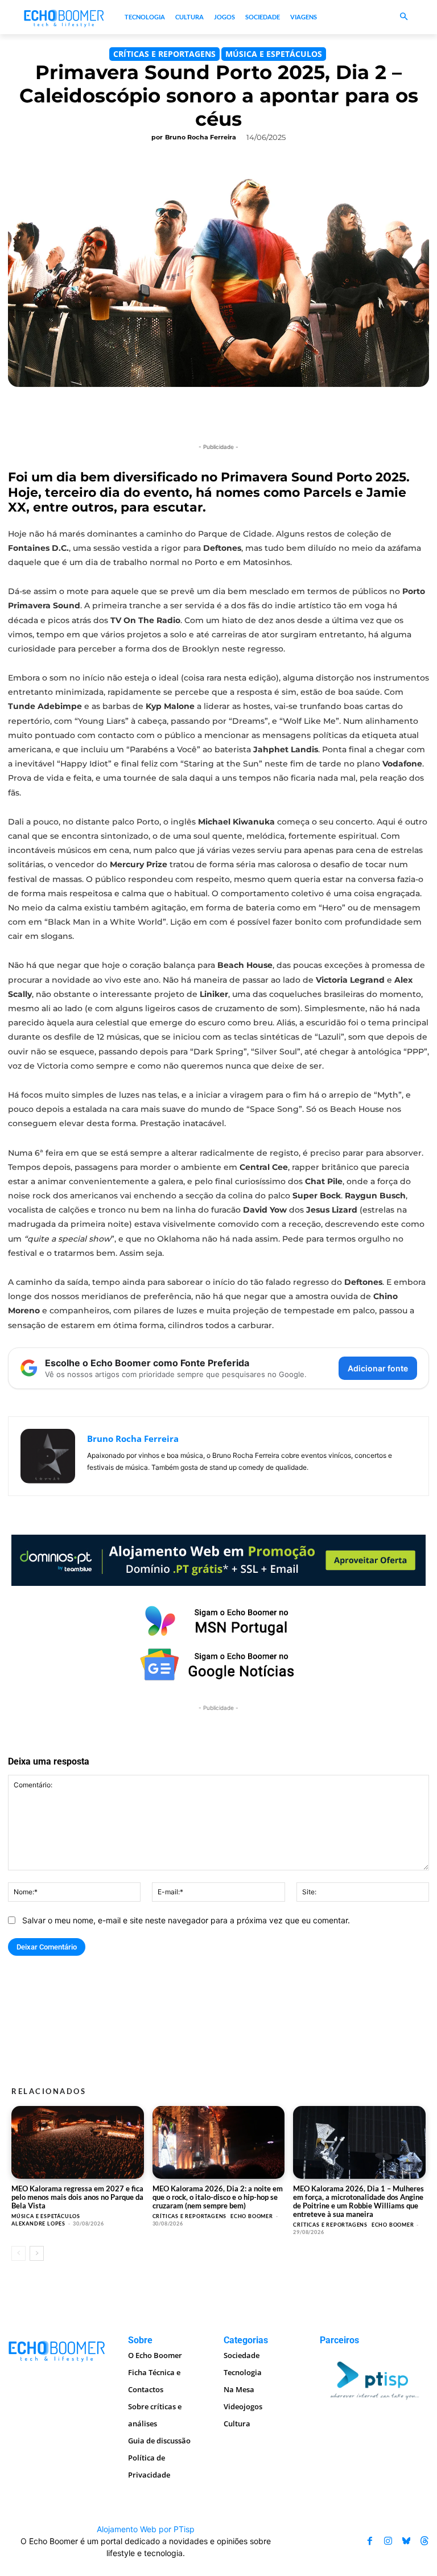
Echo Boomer (252, 2216)
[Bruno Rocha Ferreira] (48, 1456)
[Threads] (424, 2541)
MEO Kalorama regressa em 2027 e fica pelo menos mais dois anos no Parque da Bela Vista (77, 2197)
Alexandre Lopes (38, 2223)
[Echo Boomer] (64, 17)
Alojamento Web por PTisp (146, 2529)
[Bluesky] (406, 2541)
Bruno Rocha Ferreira (201, 137)
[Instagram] (388, 2541)
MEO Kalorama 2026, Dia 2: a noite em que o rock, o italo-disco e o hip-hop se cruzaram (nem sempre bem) (218, 2197)
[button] (404, 17)
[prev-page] (18, 2253)
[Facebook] (370, 2541)
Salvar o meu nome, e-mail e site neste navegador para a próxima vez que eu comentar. (186, 1920)
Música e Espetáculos (274, 54)
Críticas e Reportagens (164, 54)
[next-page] (37, 2253)
